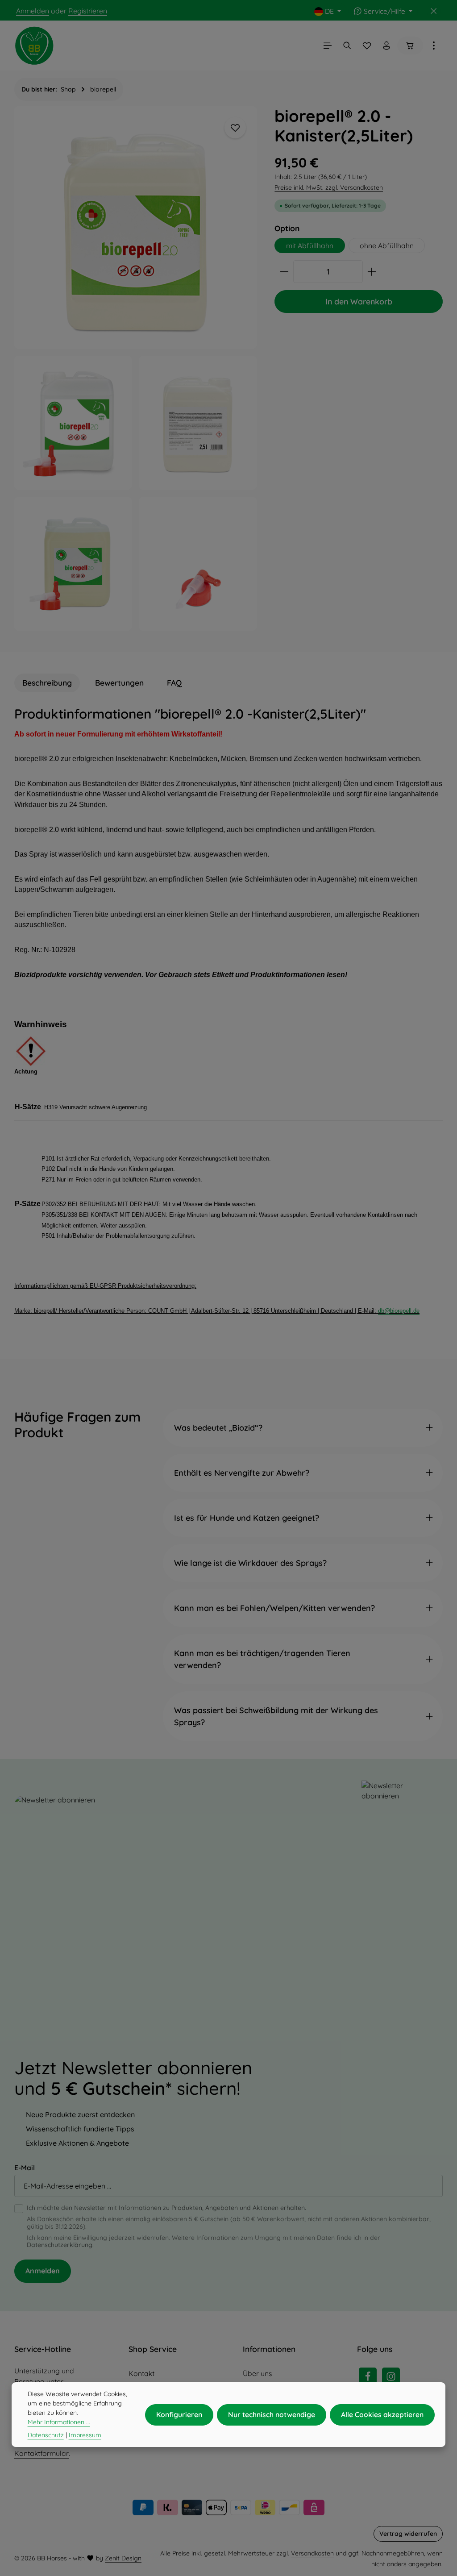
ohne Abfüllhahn (387, 246)
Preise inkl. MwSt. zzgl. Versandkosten (329, 187)
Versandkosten (312, 2553)
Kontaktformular (42, 2453)
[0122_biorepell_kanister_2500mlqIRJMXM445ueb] (73, 423)
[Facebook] (368, 2376)
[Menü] (328, 46)
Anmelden (33, 11)
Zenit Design (123, 2558)
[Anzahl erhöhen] (372, 272)
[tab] (47, 683)
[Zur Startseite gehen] (34, 46)
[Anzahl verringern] (284, 272)
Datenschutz (46, 2435)
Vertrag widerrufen (408, 2534)
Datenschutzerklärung (60, 2245)
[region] (135, 368)
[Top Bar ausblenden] (434, 11)
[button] (303, 1428)
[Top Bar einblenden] (434, 46)
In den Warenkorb (359, 301)
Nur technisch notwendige (272, 2414)
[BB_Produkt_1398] (197, 564)
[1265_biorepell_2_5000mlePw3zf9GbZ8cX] (73, 564)
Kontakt (141, 2373)
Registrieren (88, 11)
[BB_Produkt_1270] (197, 423)
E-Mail (25, 2168)
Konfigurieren (179, 2414)
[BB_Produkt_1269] (135, 227)
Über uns (257, 2373)
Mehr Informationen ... (59, 2422)
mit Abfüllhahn (310, 246)
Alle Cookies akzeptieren (382, 2414)
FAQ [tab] (174, 683)
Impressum (85, 2435)
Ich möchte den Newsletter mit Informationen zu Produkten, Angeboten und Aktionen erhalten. (166, 2208)
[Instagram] (391, 2376)
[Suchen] (347, 46)
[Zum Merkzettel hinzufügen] (235, 128)
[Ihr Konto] (386, 46)
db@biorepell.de (399, 1311)
